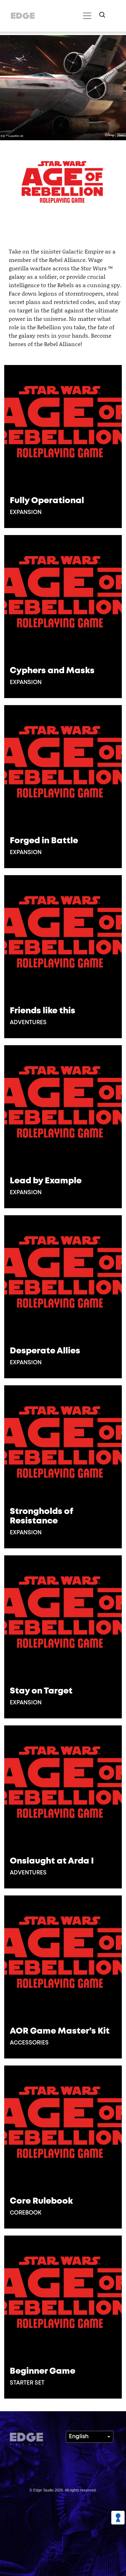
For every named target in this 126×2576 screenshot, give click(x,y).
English (79, 2437)
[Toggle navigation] (86, 16)
